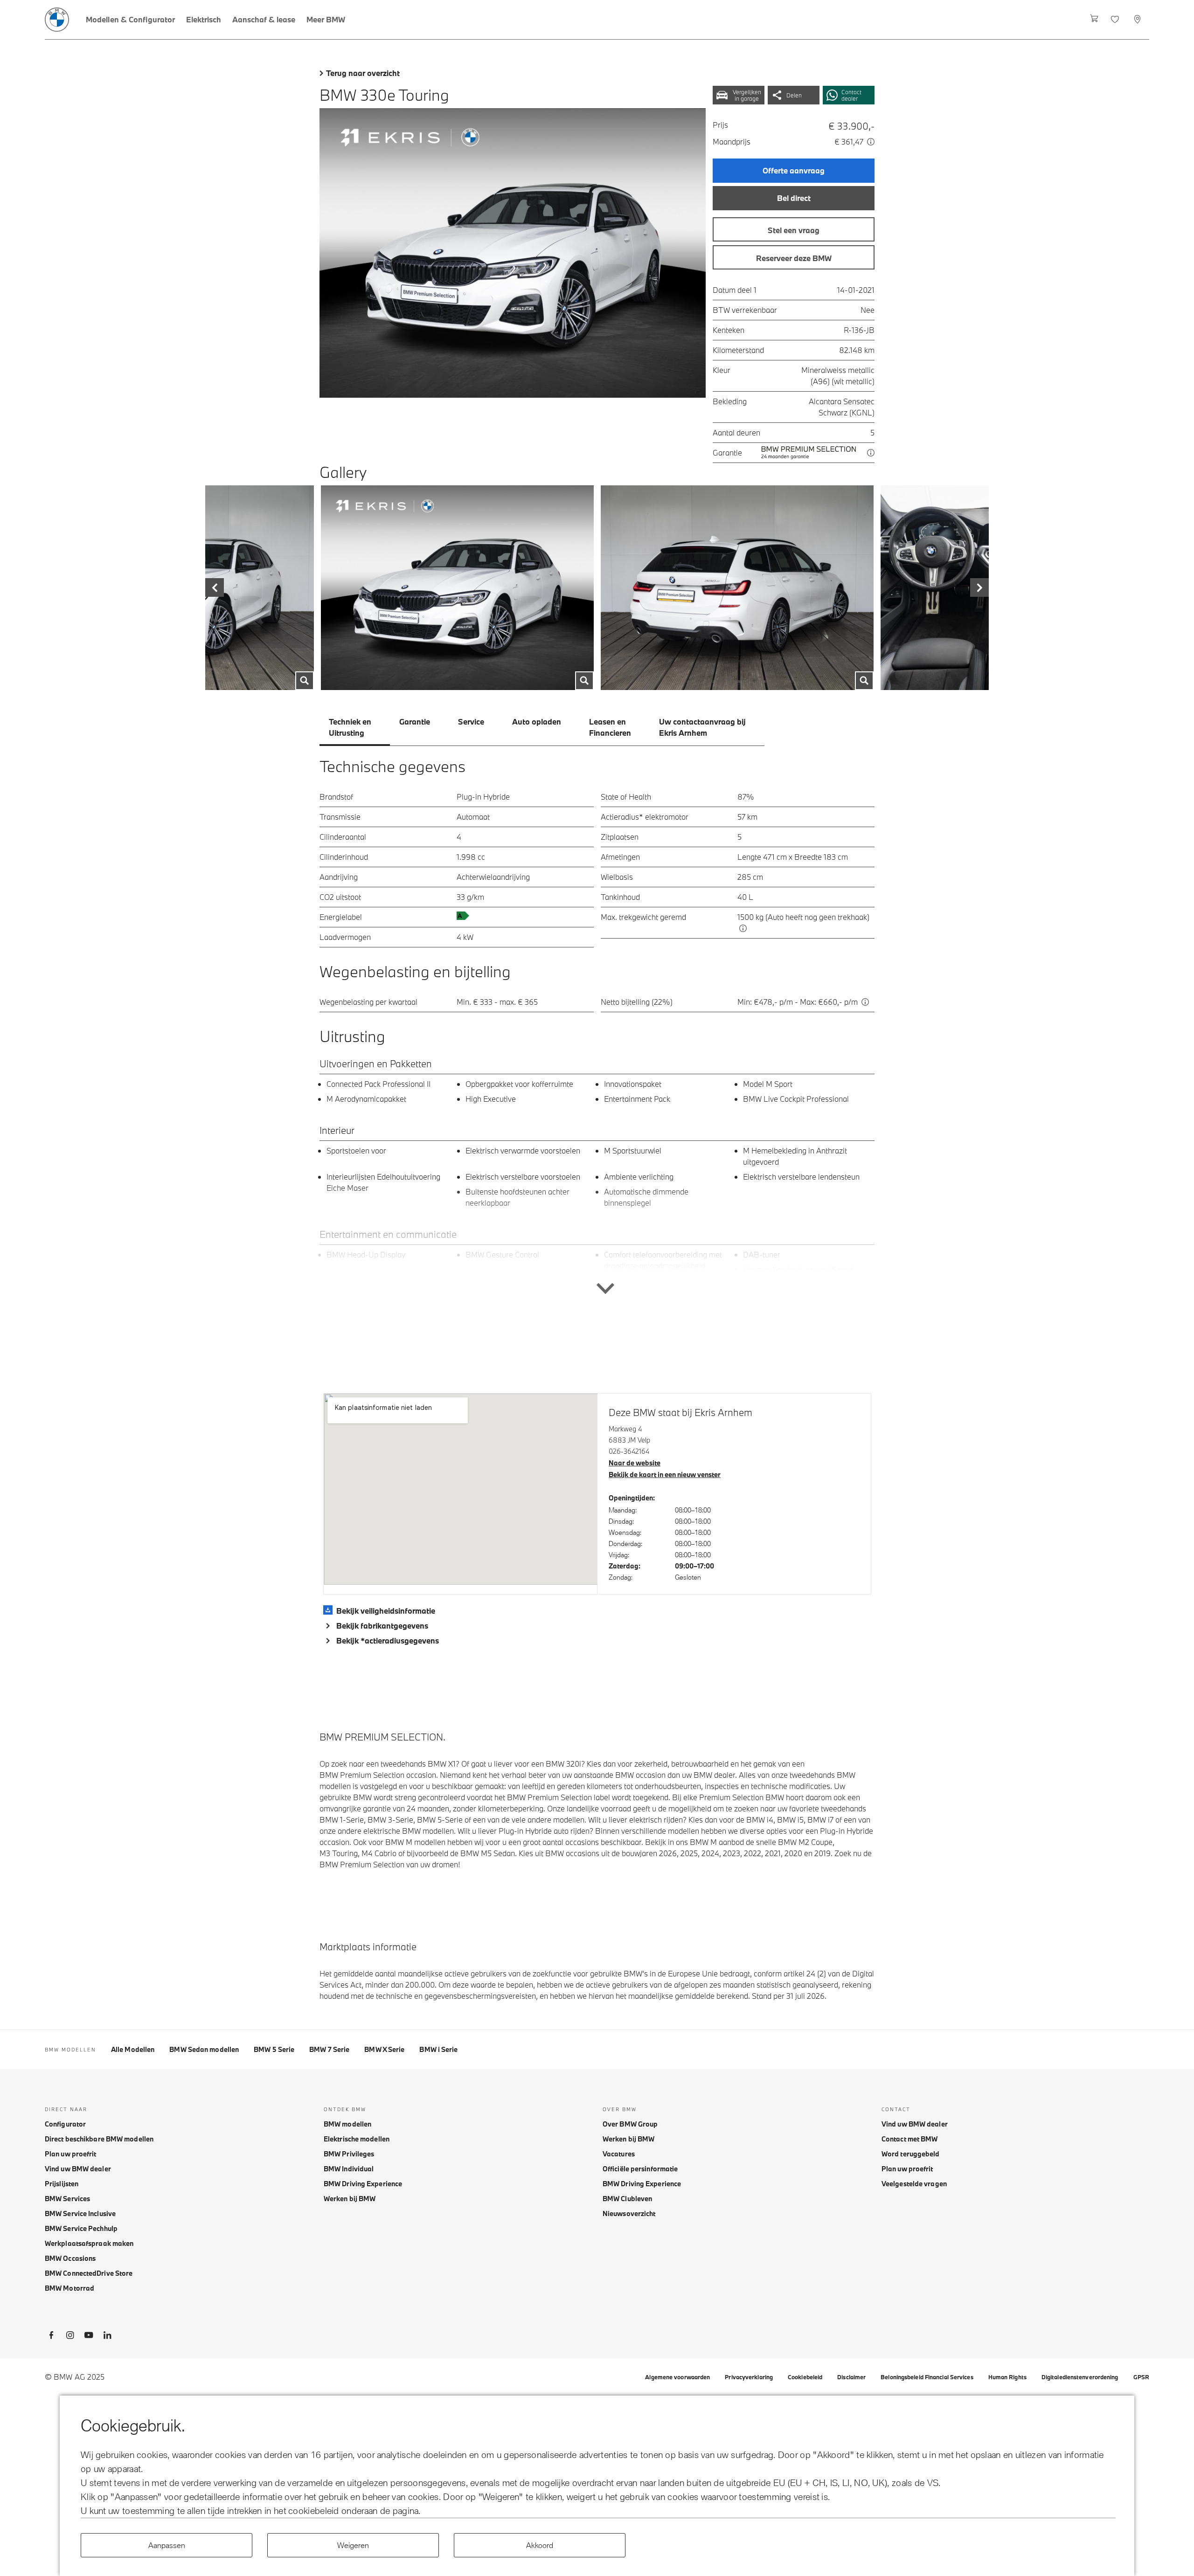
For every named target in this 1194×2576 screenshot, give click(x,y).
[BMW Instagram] (70, 2337)
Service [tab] (471, 722)
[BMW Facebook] (51, 2337)
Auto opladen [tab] (537, 722)
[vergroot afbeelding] (513, 253)
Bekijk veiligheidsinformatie (386, 1611)
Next (933, 588)
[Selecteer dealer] (1138, 20)
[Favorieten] (1116, 20)
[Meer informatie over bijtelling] (865, 1002)
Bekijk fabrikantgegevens (382, 1626)
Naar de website (635, 1463)
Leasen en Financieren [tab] (610, 727)
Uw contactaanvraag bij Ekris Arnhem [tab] (702, 727)
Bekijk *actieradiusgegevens (388, 1640)
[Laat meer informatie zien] (597, 1250)
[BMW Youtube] (89, 2337)
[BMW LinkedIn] (107, 2337)
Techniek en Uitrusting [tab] (350, 727)
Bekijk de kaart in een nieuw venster (665, 1474)
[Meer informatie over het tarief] (871, 142)
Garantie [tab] (415, 722)
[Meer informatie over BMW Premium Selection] (871, 453)
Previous (261, 588)
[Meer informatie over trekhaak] (743, 928)
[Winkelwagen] (1094, 20)
